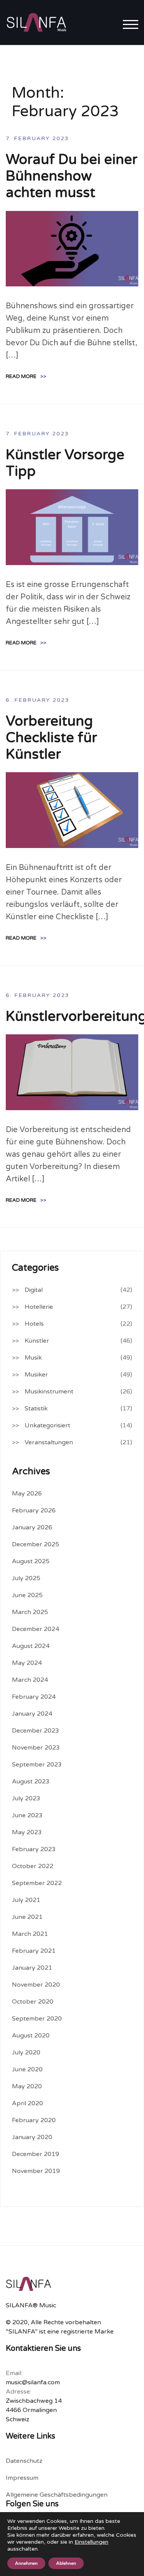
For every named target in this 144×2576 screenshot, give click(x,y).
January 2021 (32, 1968)
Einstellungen (91, 2542)
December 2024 (36, 1629)
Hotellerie (39, 1307)
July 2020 (26, 2052)
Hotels (34, 1324)
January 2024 (32, 1714)
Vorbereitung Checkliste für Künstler (51, 738)
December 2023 (36, 1731)
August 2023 (31, 1781)
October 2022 (33, 1866)
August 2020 (31, 2036)
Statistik (36, 1408)
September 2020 (37, 2019)
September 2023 (37, 1765)
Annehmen (26, 2563)
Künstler (37, 1341)
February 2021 (34, 1951)
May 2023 (27, 1832)
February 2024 (34, 1697)
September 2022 (37, 1883)
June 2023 (27, 1815)
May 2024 (27, 1663)
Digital (34, 1290)
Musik (33, 1358)
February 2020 (34, 2120)
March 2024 (30, 1680)
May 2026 (27, 1494)
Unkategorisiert (47, 1425)
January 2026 (32, 1527)
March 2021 (30, 1934)
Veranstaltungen (49, 1442)
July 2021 (26, 1900)
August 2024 (31, 1646)
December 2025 (36, 1544)
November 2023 (36, 1748)
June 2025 (27, 1595)
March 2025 (30, 1612)
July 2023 (26, 1798)
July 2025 (26, 1578)
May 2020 (27, 2086)
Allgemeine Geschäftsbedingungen (57, 2495)
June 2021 (27, 1917)
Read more (26, 376)
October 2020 (33, 2002)
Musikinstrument (49, 1392)
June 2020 (27, 2069)
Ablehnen (66, 2563)
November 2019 (36, 2171)
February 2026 (34, 1510)
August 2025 (31, 1561)
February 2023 (34, 1849)
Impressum (22, 2478)
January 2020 (32, 2137)
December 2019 (36, 2154)
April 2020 (27, 2103)
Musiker (36, 1375)
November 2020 (36, 1985)
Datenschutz (24, 2461)
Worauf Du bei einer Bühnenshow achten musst (72, 176)
